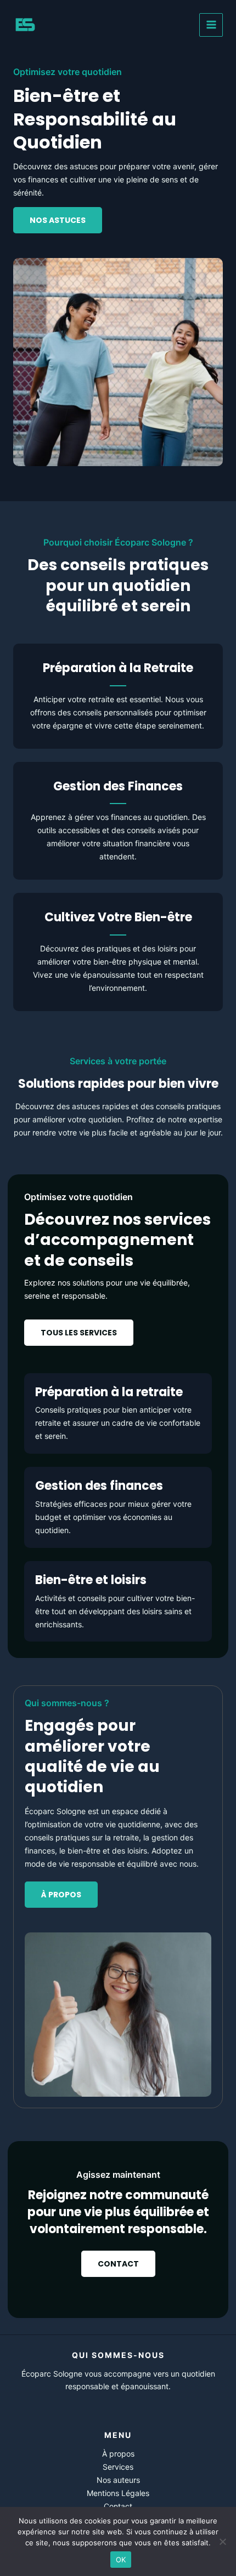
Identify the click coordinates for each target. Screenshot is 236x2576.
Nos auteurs (118, 2480)
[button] (79, 1333)
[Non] (222, 2541)
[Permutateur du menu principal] (211, 25)
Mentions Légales (118, 2493)
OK (121, 2560)
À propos (118, 2454)
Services (118, 2467)
